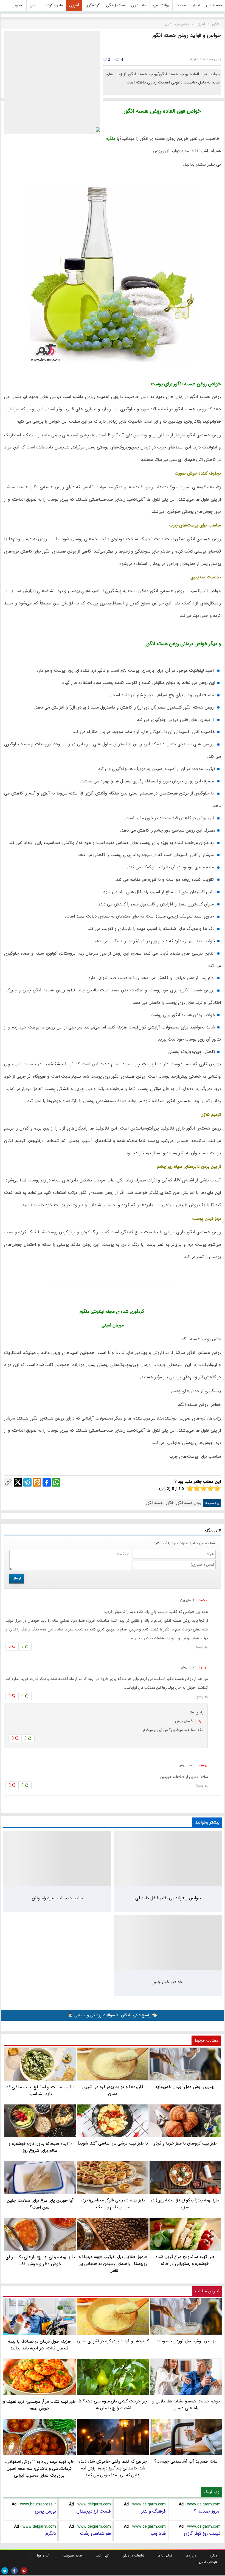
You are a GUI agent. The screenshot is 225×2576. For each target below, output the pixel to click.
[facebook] (14, 2571)
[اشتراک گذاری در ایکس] (18, 1482)
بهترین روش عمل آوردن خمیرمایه (186, 2341)
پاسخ (199, 1647)
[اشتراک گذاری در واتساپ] (56, 1482)
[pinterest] (24, 2571)
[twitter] (5, 2571)
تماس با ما (165, 2556)
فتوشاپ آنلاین (207, 2562)
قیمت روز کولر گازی (202, 2533)
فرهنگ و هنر (153, 2511)
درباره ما (191, 2556)
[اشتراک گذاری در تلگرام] (27, 1482)
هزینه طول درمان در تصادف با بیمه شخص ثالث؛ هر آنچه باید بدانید (39, 2345)
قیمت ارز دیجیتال (94, 2511)
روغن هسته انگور (189, 1503)
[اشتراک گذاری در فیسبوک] (47, 1482)
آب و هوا (43, 2556)
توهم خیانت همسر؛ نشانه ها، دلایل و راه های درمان (186, 2405)
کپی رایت (102, 2556)
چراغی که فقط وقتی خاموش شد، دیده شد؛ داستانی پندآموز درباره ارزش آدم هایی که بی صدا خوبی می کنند (113, 2468)
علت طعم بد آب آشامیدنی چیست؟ (186, 2461)
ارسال (17, 1578)
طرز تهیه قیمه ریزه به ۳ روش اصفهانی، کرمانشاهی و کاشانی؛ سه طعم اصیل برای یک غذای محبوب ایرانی (40, 2468)
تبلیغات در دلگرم (133, 2556)
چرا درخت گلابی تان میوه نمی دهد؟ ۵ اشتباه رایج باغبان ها (113, 2405)
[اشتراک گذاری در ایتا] (37, 1482)
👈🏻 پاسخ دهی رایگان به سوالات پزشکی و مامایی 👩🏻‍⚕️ (113, 2015)
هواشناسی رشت (95, 2533)
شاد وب (158, 2533)
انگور (169, 1503)
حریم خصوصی (73, 2556)
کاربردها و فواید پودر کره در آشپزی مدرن (113, 2341)
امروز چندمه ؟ (207, 2511)
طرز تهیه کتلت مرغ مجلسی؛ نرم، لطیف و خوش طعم (40, 2405)
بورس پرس (45, 2511)
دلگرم (51, 2533)
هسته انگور (154, 1503)
